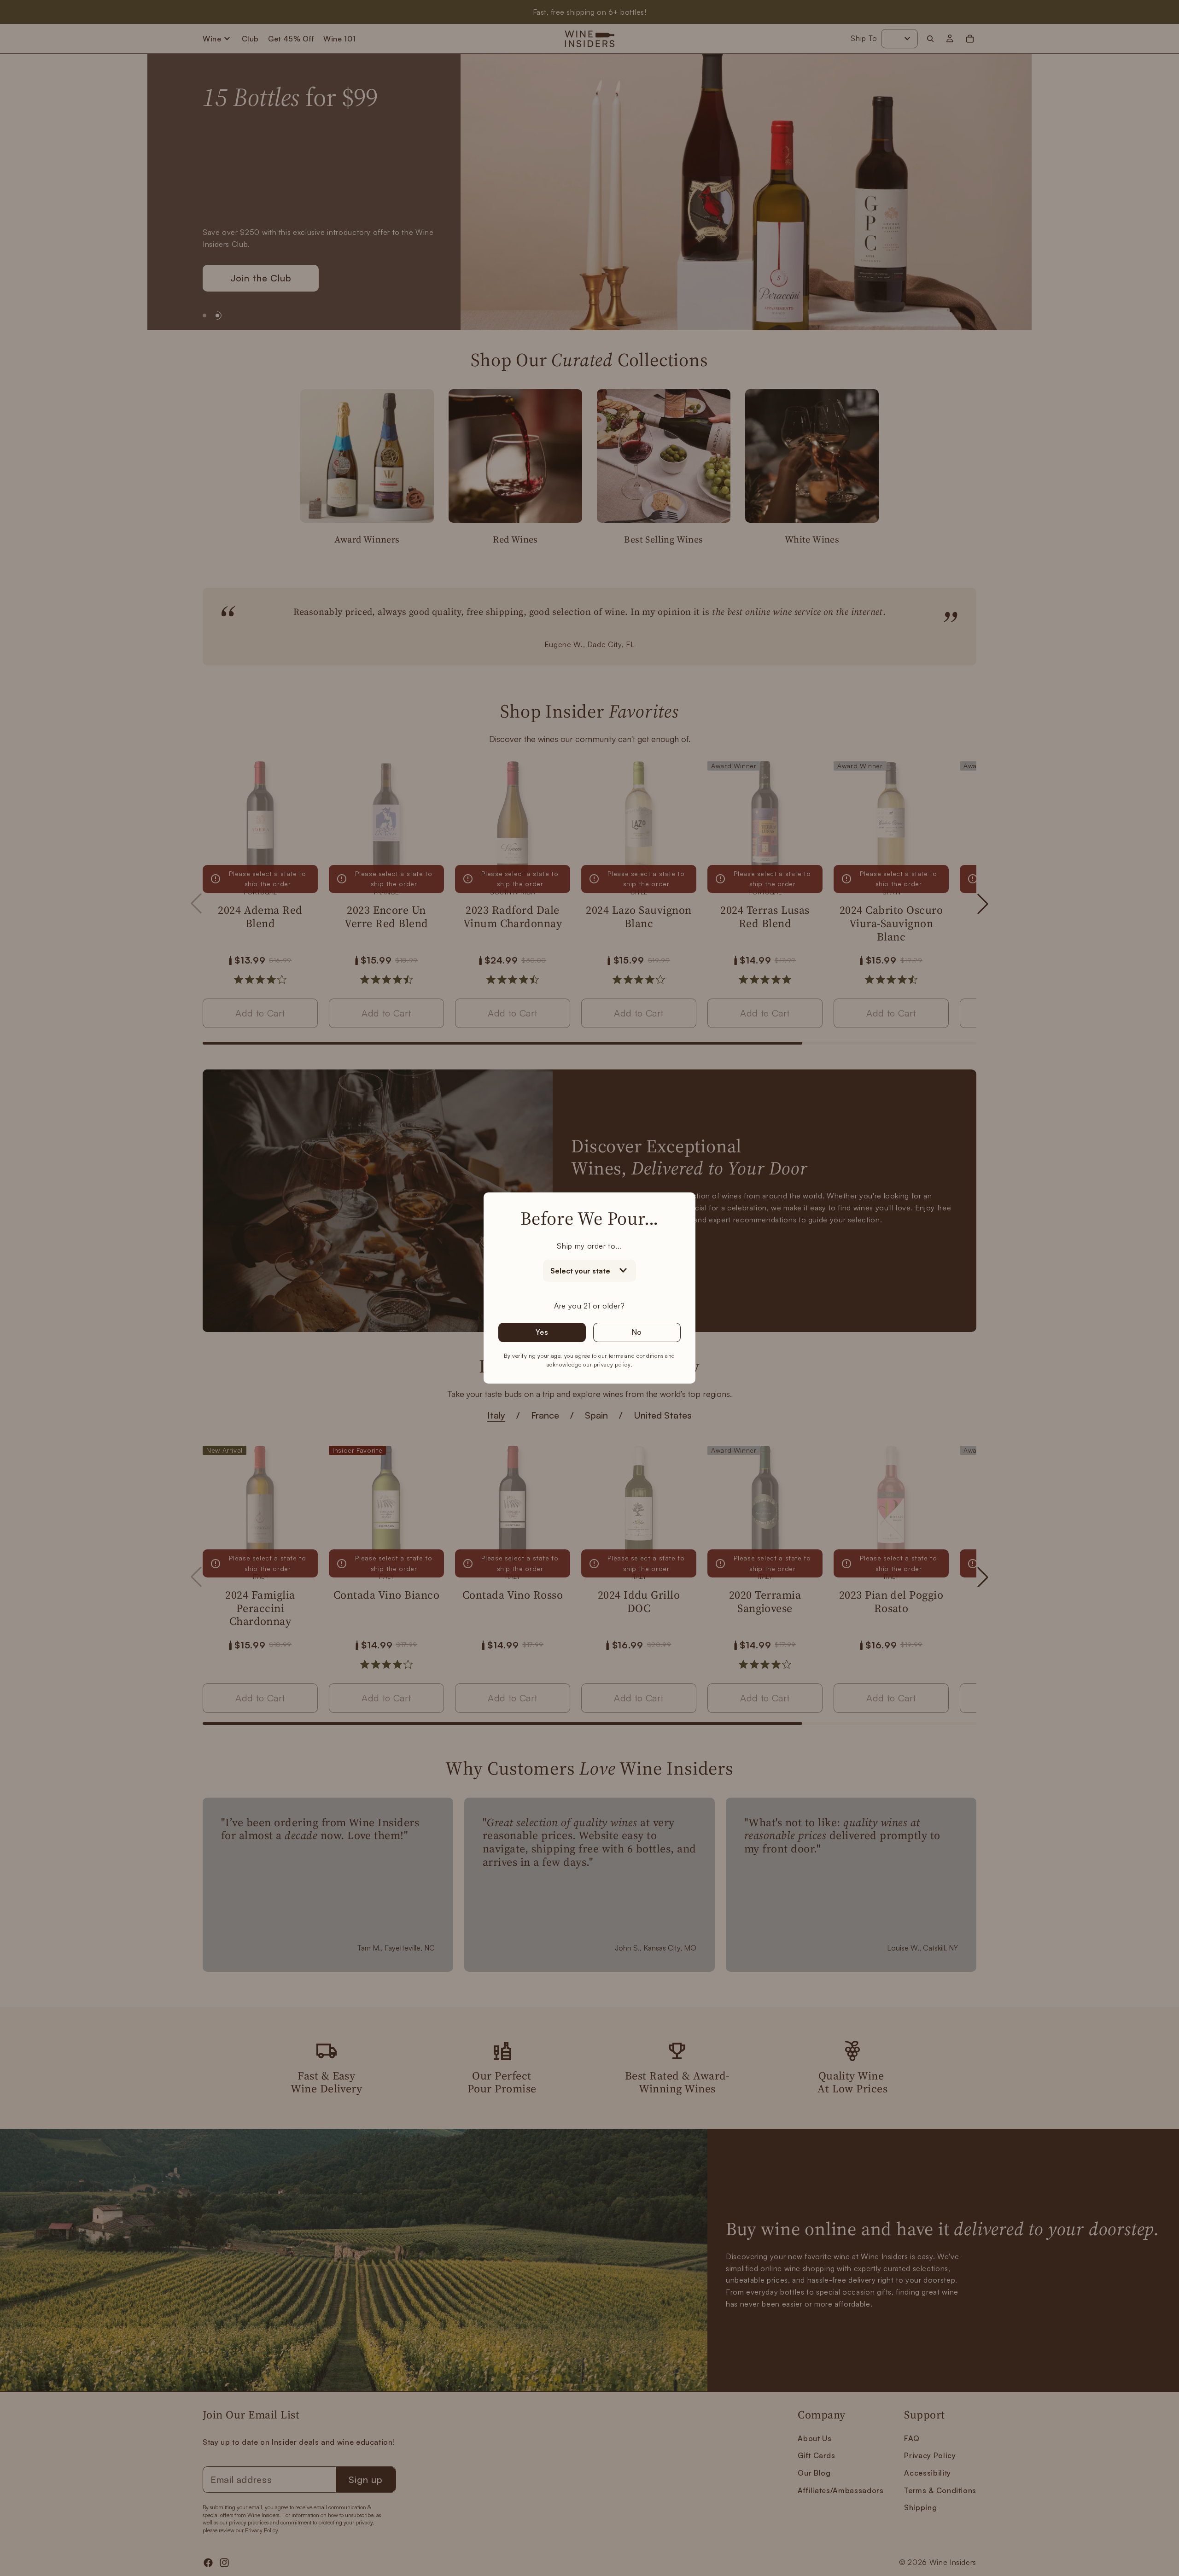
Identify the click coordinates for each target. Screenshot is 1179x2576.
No (637, 1332)
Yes (542, 1332)
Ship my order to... (589, 1246)
